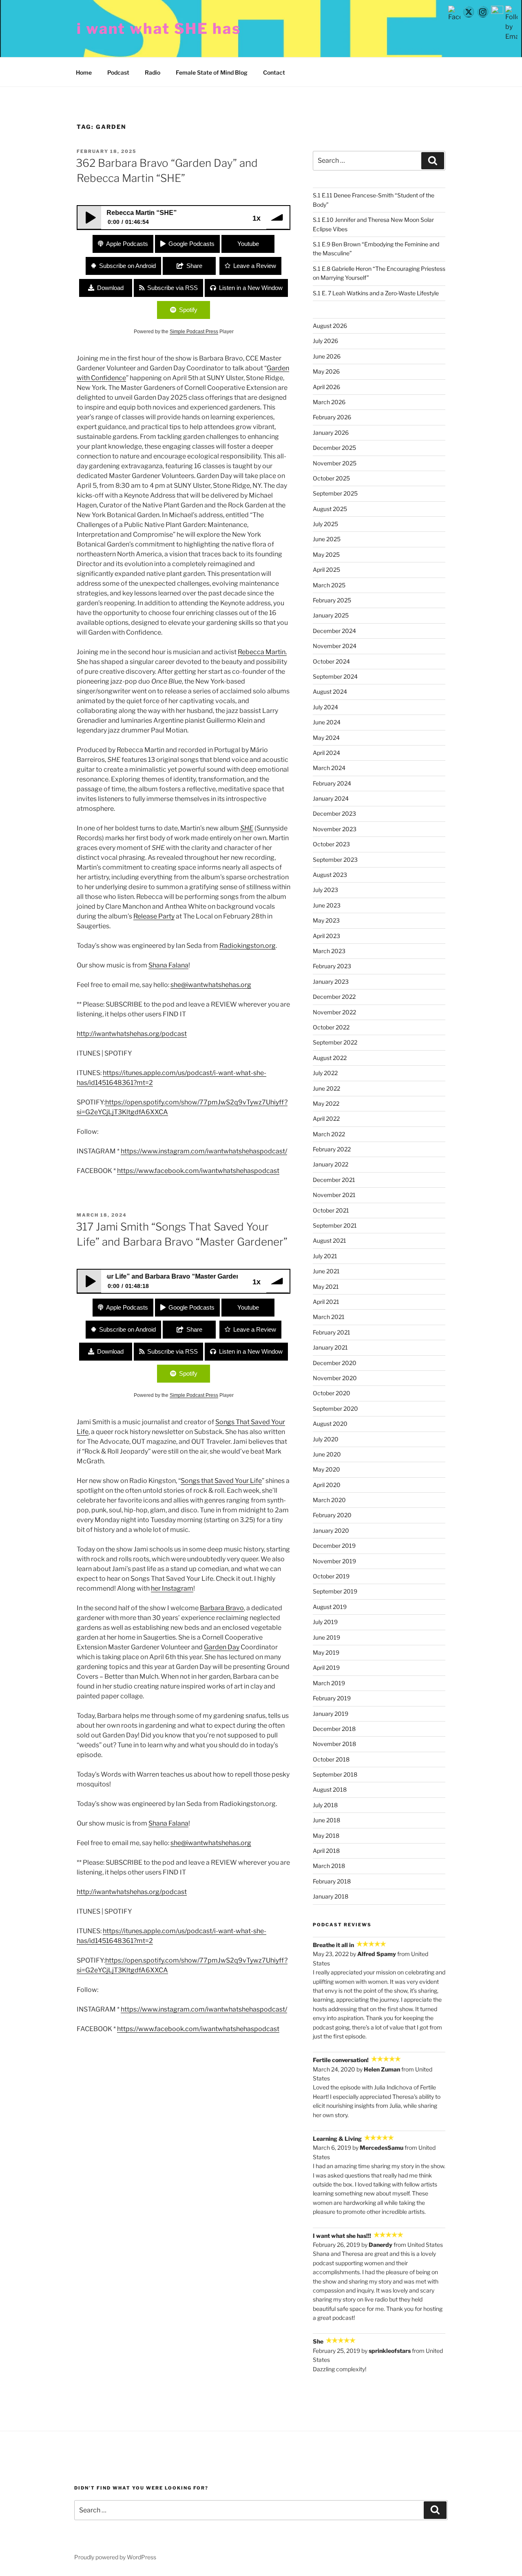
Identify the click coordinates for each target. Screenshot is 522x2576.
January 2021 (330, 1347)
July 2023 (325, 890)
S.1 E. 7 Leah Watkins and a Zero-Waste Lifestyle (376, 293)
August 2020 (330, 1424)
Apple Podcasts (127, 244)
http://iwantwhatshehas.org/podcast (132, 1034)
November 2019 (334, 1561)
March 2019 (329, 1683)
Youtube (248, 244)
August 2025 (330, 509)
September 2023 (335, 860)
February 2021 (332, 1332)
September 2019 (335, 1591)
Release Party (154, 916)
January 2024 (331, 798)
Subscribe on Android (127, 266)
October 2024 (331, 661)
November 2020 (335, 1378)
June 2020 (327, 1454)
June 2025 (327, 539)
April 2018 (326, 1851)
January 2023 (331, 981)
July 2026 (325, 341)
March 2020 (329, 1500)
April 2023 (326, 936)
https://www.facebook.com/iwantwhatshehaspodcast (198, 1171)
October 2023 (331, 844)
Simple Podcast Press (194, 332)
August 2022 (330, 1058)
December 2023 (334, 813)
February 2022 (332, 1149)
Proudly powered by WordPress (115, 2557)
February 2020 (332, 1515)
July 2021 (325, 1256)
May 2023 (326, 920)
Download (110, 288)
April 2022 (326, 1119)
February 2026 (332, 417)
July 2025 (325, 524)
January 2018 (331, 1896)
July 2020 (326, 1439)
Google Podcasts (191, 244)
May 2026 (326, 371)
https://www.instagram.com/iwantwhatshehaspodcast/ (204, 1151)
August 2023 (330, 875)
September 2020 (335, 1409)
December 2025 (334, 448)
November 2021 (334, 1195)
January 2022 (331, 1164)
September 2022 (335, 1042)
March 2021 (329, 1317)
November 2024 (335, 646)
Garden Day (222, 1647)
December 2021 (334, 1180)
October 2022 (331, 1027)
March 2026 (329, 402)
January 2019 (331, 1714)
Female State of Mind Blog (212, 72)
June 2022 (326, 1088)
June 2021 (326, 1271)
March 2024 (329, 768)
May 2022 (326, 1103)
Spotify (188, 310)
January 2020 (331, 1530)
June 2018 (326, 1820)
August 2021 (330, 1240)
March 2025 (329, 585)
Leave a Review (255, 266)
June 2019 (326, 1637)
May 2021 (326, 1287)
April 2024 (326, 753)
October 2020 (332, 1393)
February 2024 (332, 783)
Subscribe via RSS (173, 288)
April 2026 (326, 387)
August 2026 (330, 326)
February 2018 (332, 1881)
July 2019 (325, 1622)
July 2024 (325, 707)
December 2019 (334, 1546)
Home (84, 72)
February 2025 (332, 600)
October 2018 (331, 1759)
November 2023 (335, 829)
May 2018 (326, 1836)
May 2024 (326, 738)
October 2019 (331, 1576)
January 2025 (331, 615)
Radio (153, 72)
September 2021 (335, 1225)
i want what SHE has (159, 29)
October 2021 (331, 1210)
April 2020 (327, 1485)
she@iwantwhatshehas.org (211, 985)
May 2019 (326, 1652)
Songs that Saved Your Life (221, 1481)
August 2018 (330, 1789)
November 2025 (335, 463)
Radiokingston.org (248, 946)
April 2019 (326, 1668)
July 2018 (325, 1805)
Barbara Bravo (222, 1608)
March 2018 (329, 1866)
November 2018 (334, 1744)
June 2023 (327, 905)
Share (194, 266)
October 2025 (331, 478)
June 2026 (327, 356)
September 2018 (335, 1774)
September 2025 (335, 493)
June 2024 (327, 722)
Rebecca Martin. (262, 652)
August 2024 (330, 692)
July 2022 (325, 1073)
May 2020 (326, 1469)
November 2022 (334, 1012)
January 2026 (331, 433)
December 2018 (334, 1729)
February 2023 (332, 966)
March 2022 (329, 1134)
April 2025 (326, 570)
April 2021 (326, 1302)
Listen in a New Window (251, 288)
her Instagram (172, 1588)
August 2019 (330, 1607)
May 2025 (326, 554)
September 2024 (335, 676)
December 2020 (335, 1363)
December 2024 (334, 631)
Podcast (118, 72)
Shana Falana (168, 965)
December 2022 (334, 997)
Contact (274, 72)
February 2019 (332, 1698)
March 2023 (329, 951)
